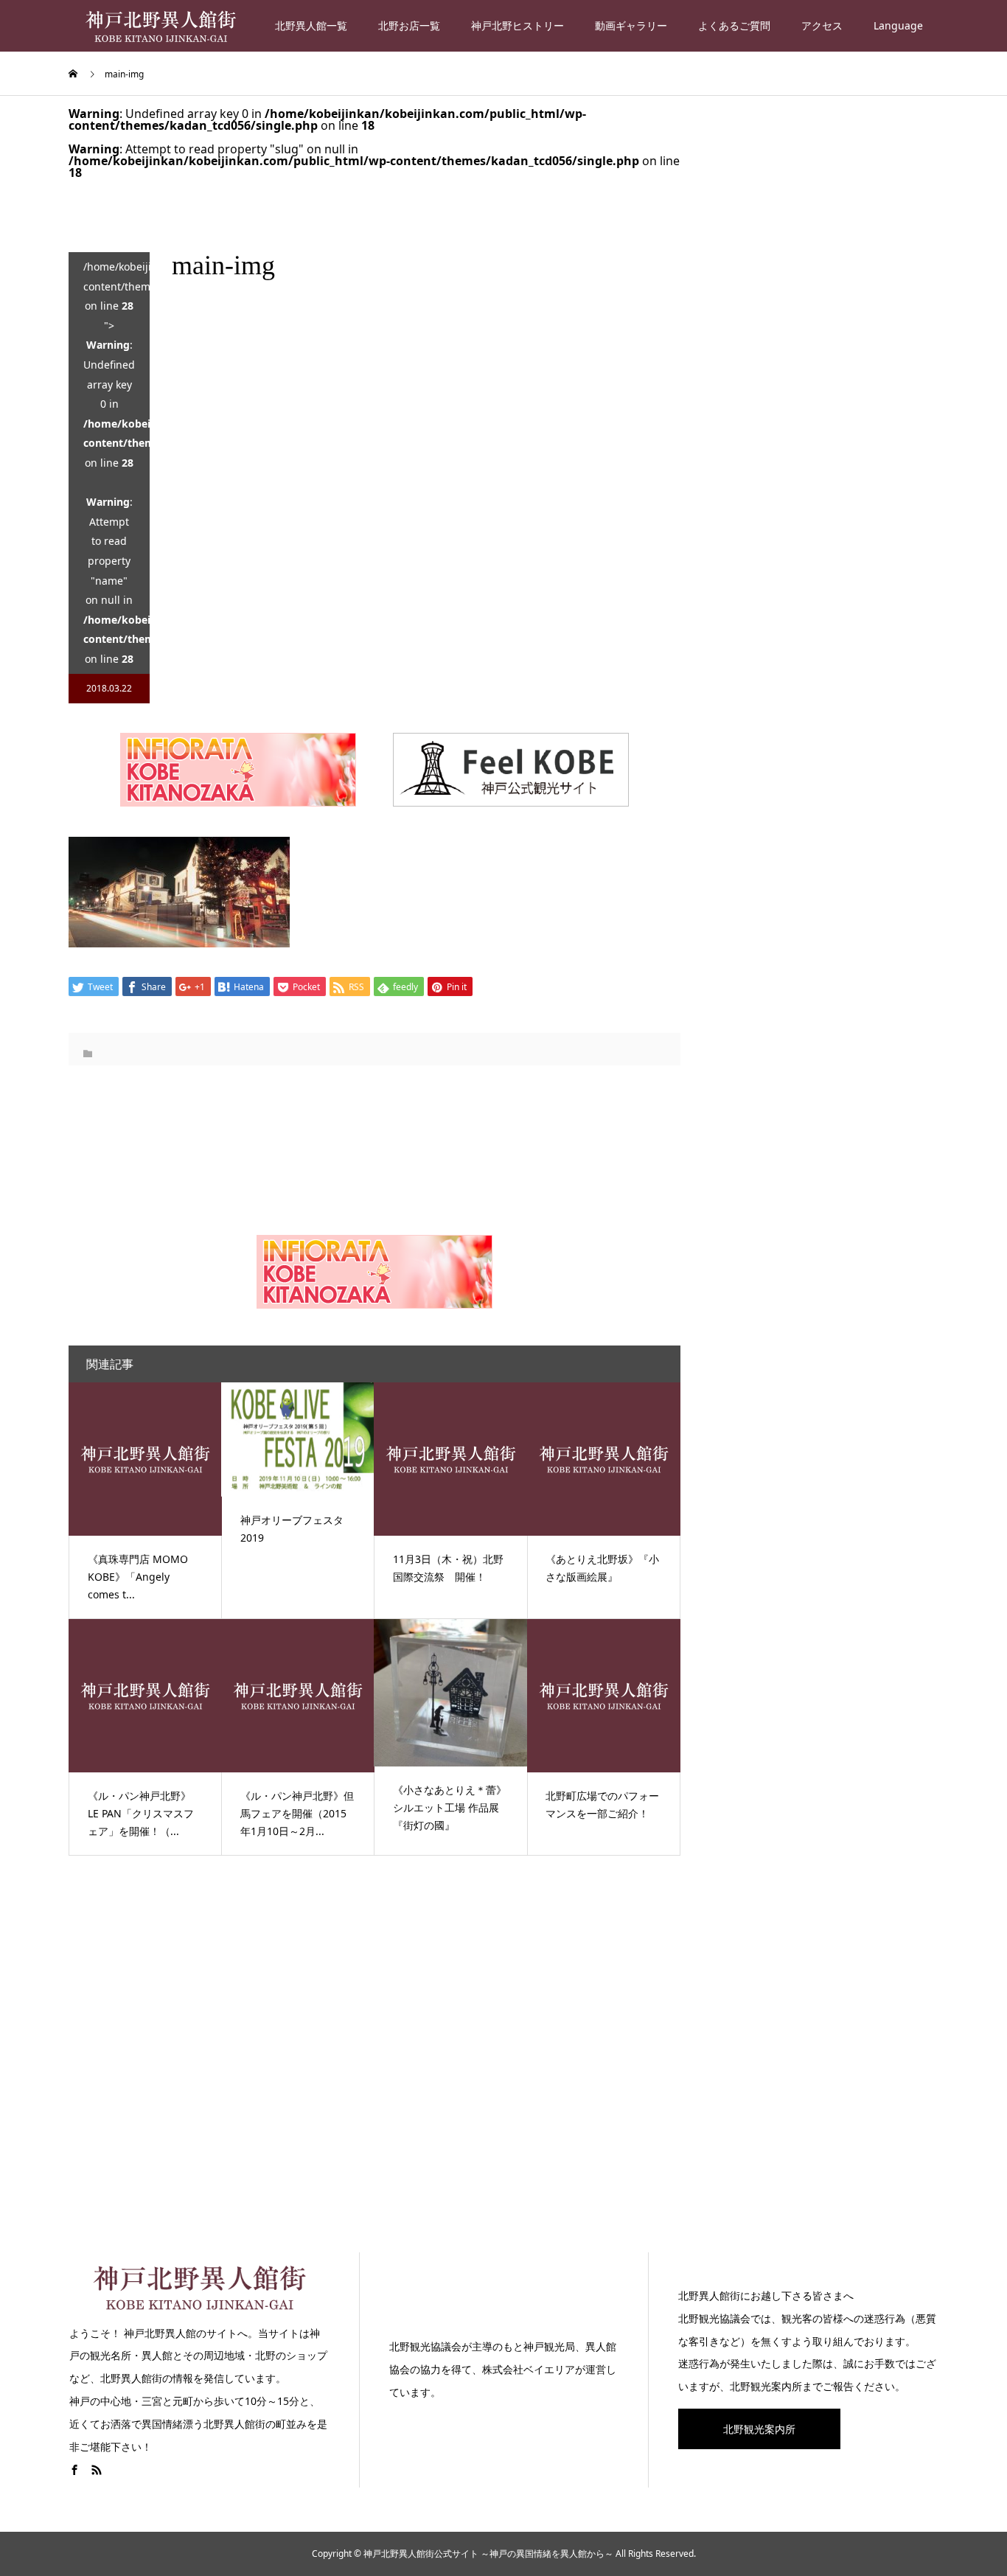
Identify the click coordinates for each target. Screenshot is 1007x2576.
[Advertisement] (503, 2069)
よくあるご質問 (734, 25)
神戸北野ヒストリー (518, 25)
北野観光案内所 (759, 2429)
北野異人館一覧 (311, 25)
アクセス (822, 25)
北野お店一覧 (409, 25)
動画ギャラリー (631, 25)
